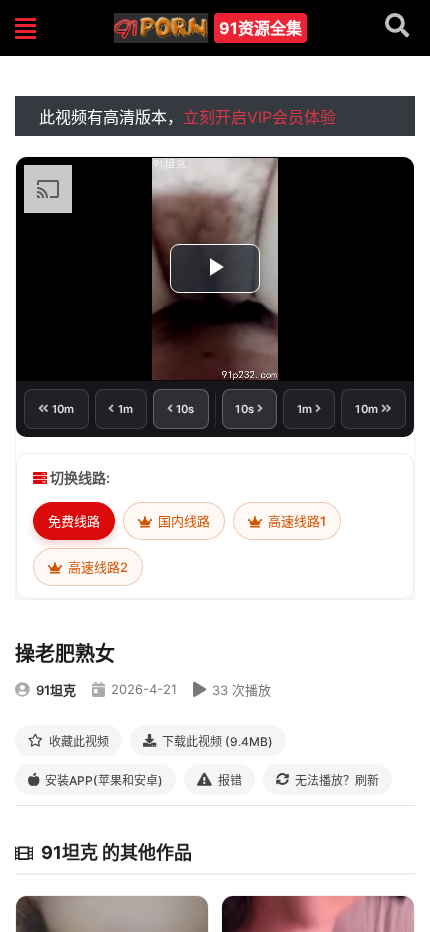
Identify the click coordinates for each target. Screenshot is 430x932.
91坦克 (56, 690)
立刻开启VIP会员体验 (259, 117)
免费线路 (74, 521)
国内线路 (182, 521)
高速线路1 (295, 521)
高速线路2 (96, 567)
